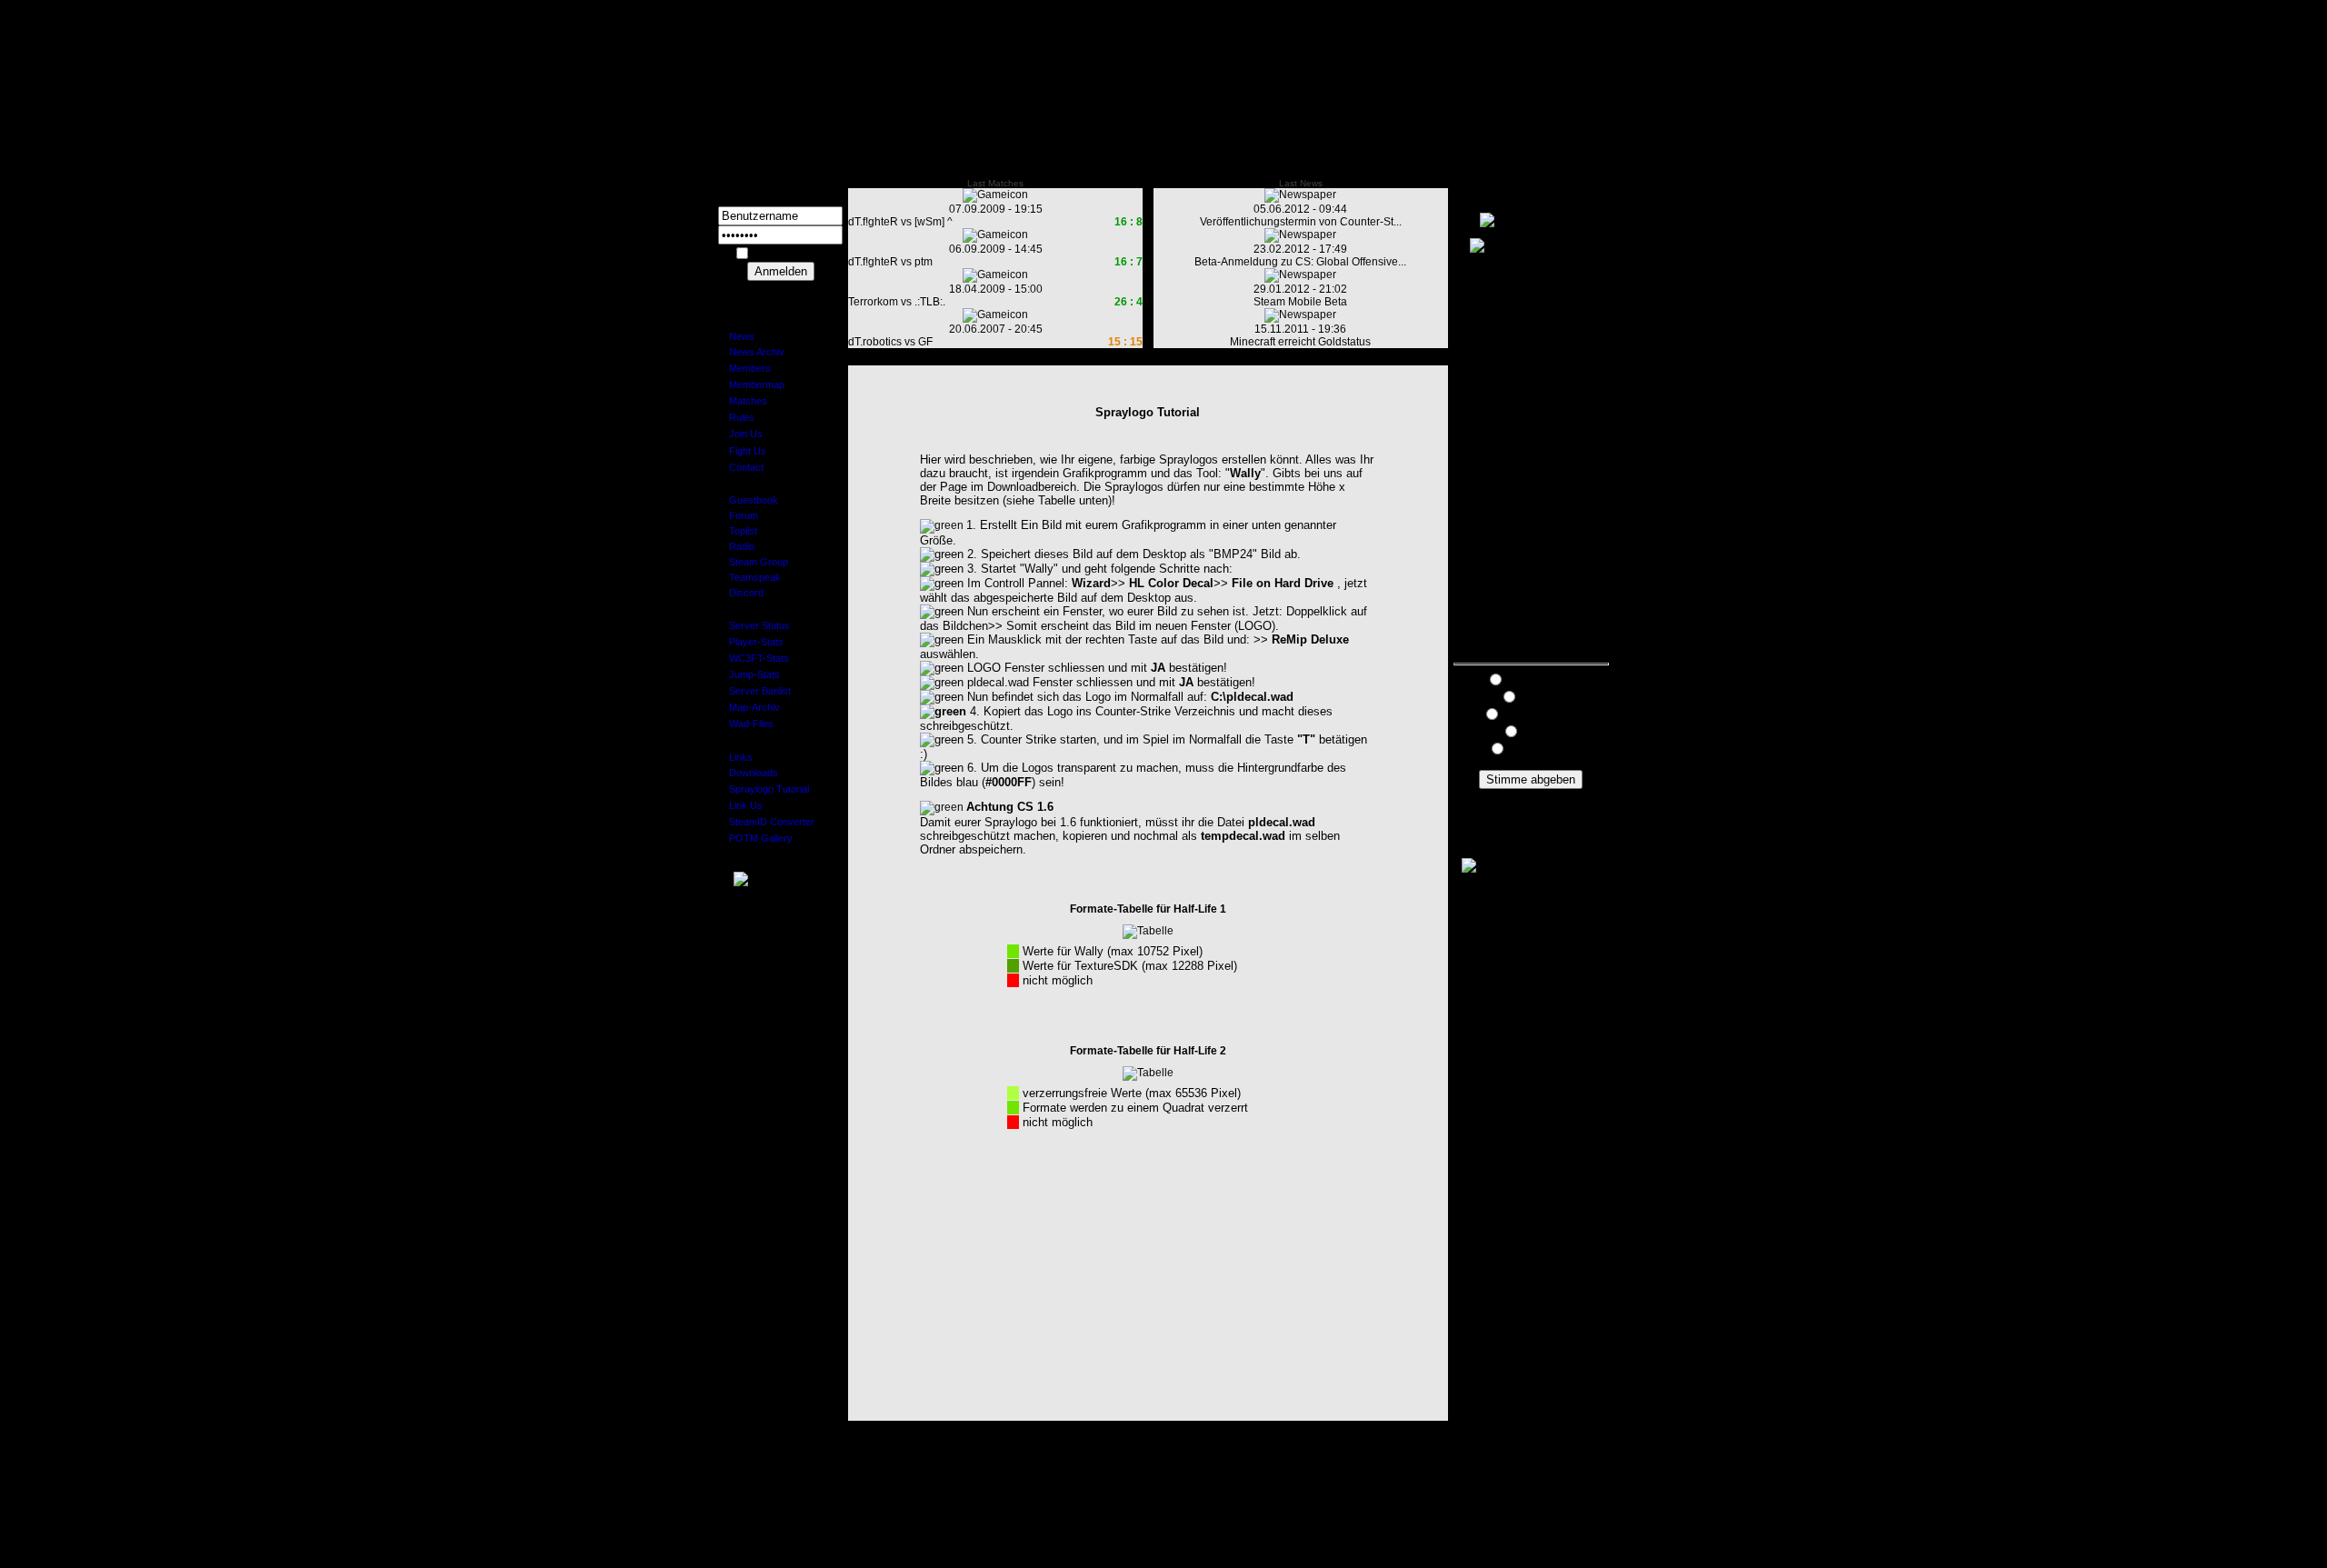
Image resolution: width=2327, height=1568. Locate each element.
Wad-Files (746, 724)
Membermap (751, 385)
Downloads (748, 773)
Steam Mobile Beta (1300, 302)
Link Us (740, 805)
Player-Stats (751, 642)
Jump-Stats (749, 674)
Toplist (738, 531)
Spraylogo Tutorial (764, 789)
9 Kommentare (1531, 795)
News (736, 336)
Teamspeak (749, 577)
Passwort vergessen (781, 287)
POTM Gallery (755, 838)
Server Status (754, 625)
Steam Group (753, 562)
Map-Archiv (749, 707)
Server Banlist (754, 691)
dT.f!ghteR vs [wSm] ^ (900, 222)
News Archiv (751, 352)
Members (744, 368)
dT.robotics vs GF (890, 342)
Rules (736, 417)
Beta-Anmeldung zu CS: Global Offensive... (1300, 262)
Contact (741, 467)
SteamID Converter (766, 822)
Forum (738, 515)
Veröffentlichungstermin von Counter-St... (1301, 222)
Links (735, 757)
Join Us (740, 434)
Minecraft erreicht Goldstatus (1300, 342)
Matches (743, 401)
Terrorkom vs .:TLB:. (897, 302)
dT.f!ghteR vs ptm (890, 262)
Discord (741, 593)
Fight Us (742, 451)
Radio (736, 546)
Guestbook (748, 500)
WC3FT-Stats (754, 658)
